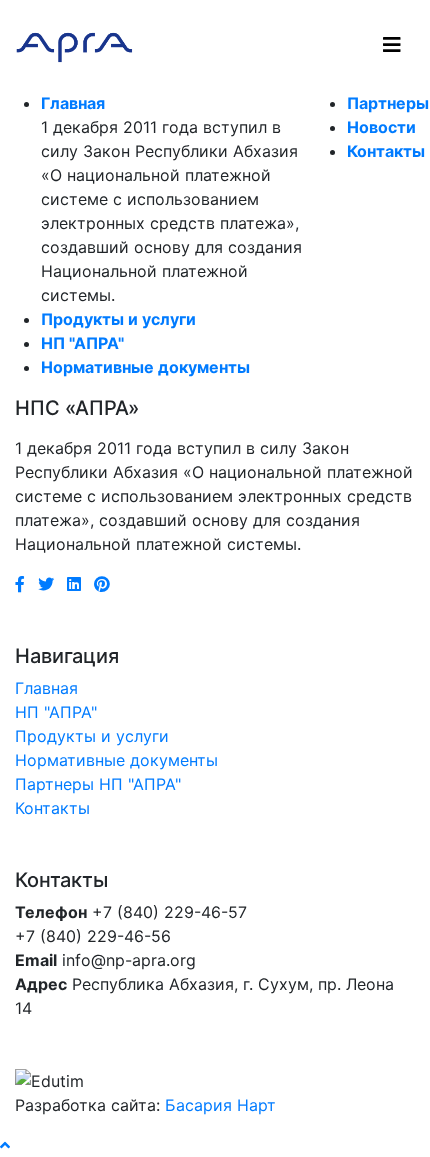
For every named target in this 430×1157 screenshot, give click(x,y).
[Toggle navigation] (392, 45)
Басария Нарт (220, 1105)
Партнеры (388, 103)
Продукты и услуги (118, 319)
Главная (73, 103)
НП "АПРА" (82, 343)
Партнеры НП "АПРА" (98, 784)
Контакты (386, 151)
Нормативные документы (145, 367)
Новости (381, 127)
